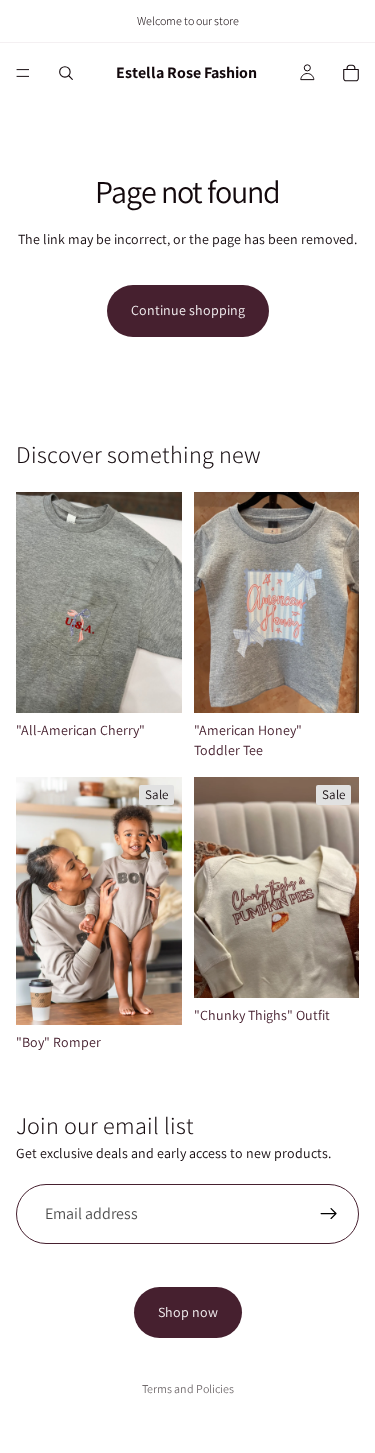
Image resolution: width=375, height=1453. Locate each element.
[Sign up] (329, 1214)
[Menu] (23, 73)
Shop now (188, 1312)
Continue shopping (188, 310)
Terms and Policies (188, 1388)
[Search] (66, 73)
